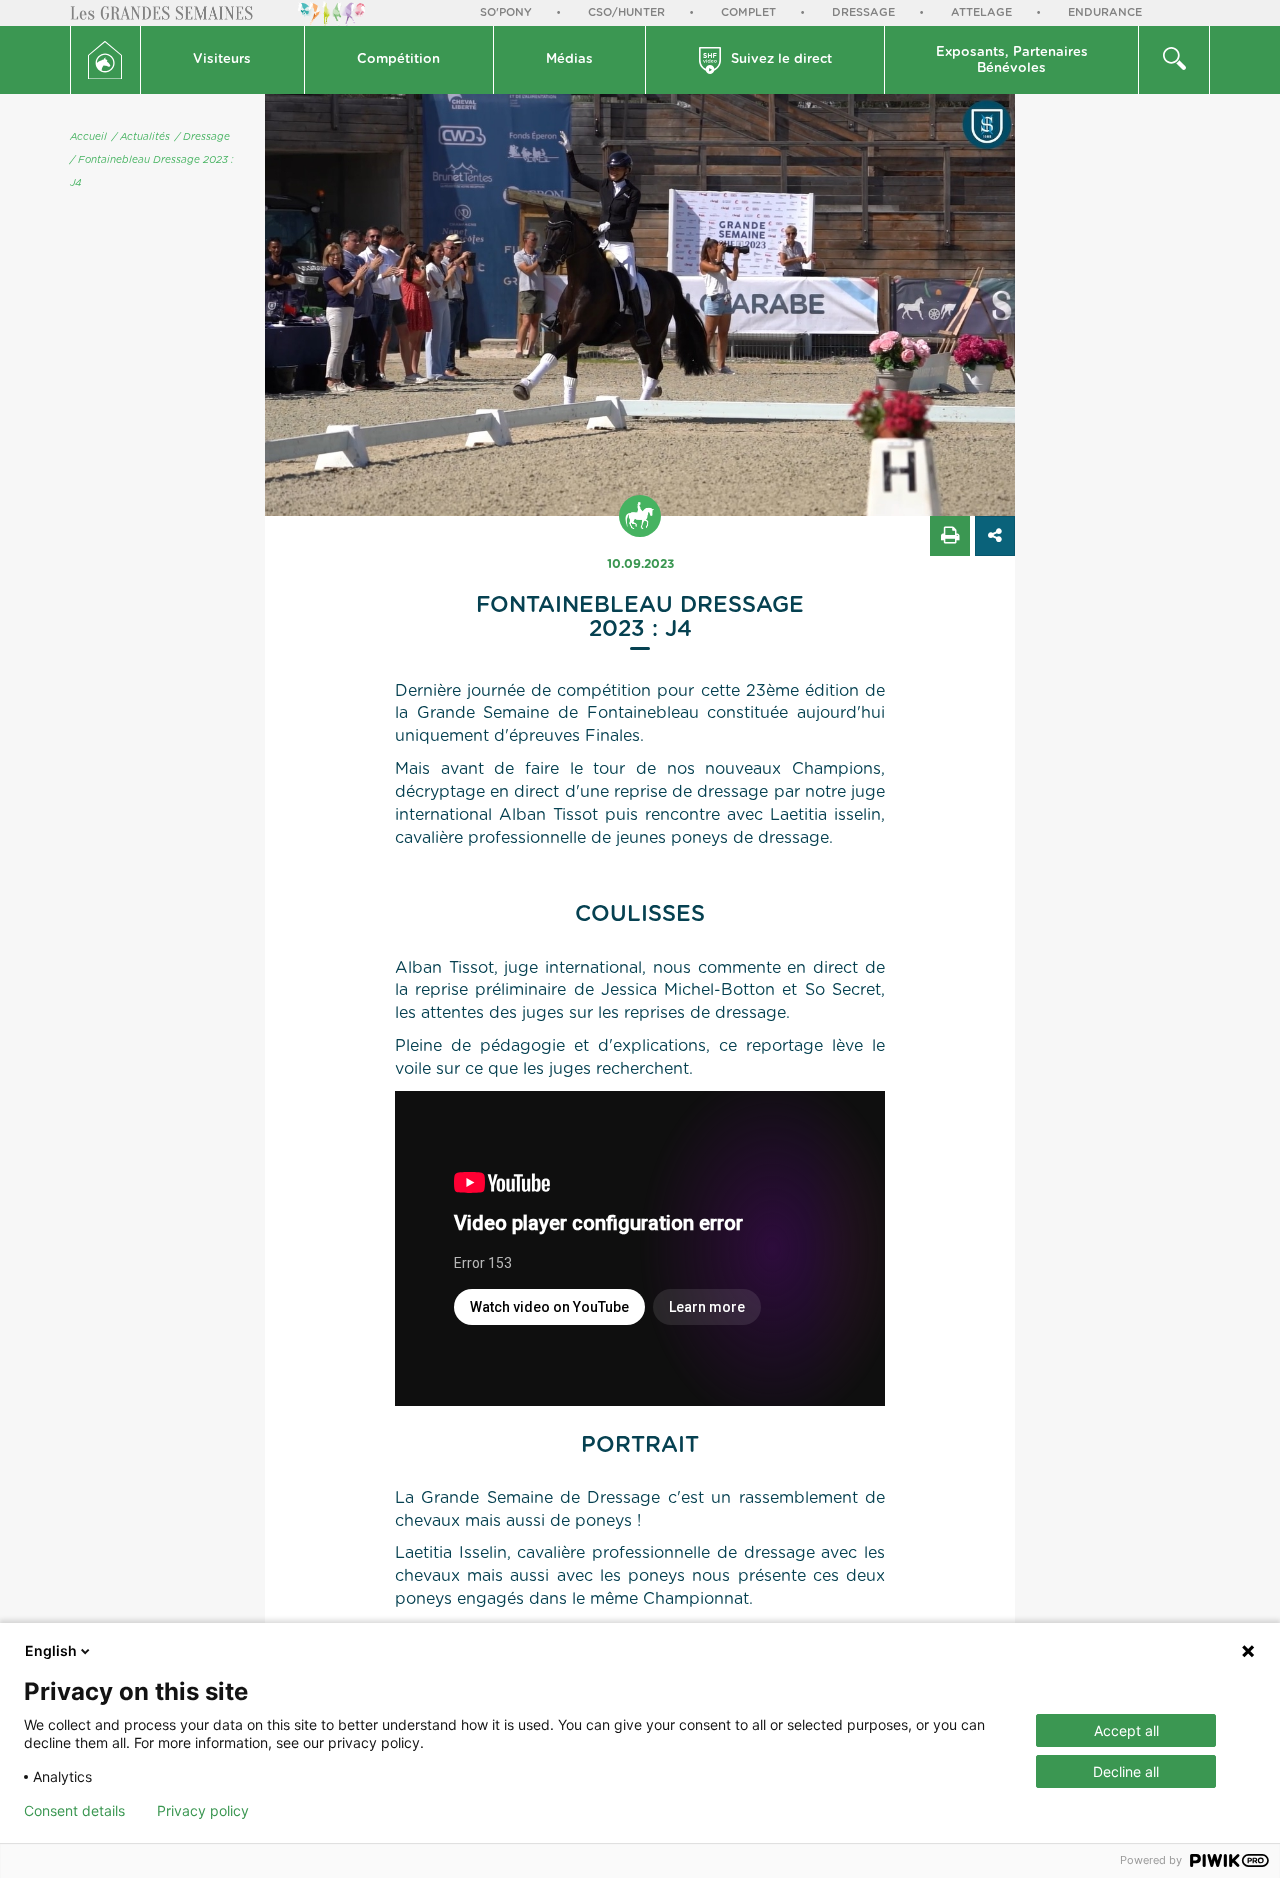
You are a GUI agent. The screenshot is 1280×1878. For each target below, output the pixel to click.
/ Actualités (141, 137)
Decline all (1126, 1771)
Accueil (88, 137)
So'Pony (506, 12)
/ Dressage (202, 137)
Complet (748, 12)
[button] (223, 60)
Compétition (398, 59)
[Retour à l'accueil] (105, 60)
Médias (569, 59)
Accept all (1126, 1730)
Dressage (863, 12)
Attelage (981, 12)
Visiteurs (222, 59)
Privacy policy (203, 1811)
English (51, 1650)
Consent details (74, 1811)
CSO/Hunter (626, 12)
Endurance (1105, 12)
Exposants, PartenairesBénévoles (1012, 60)
